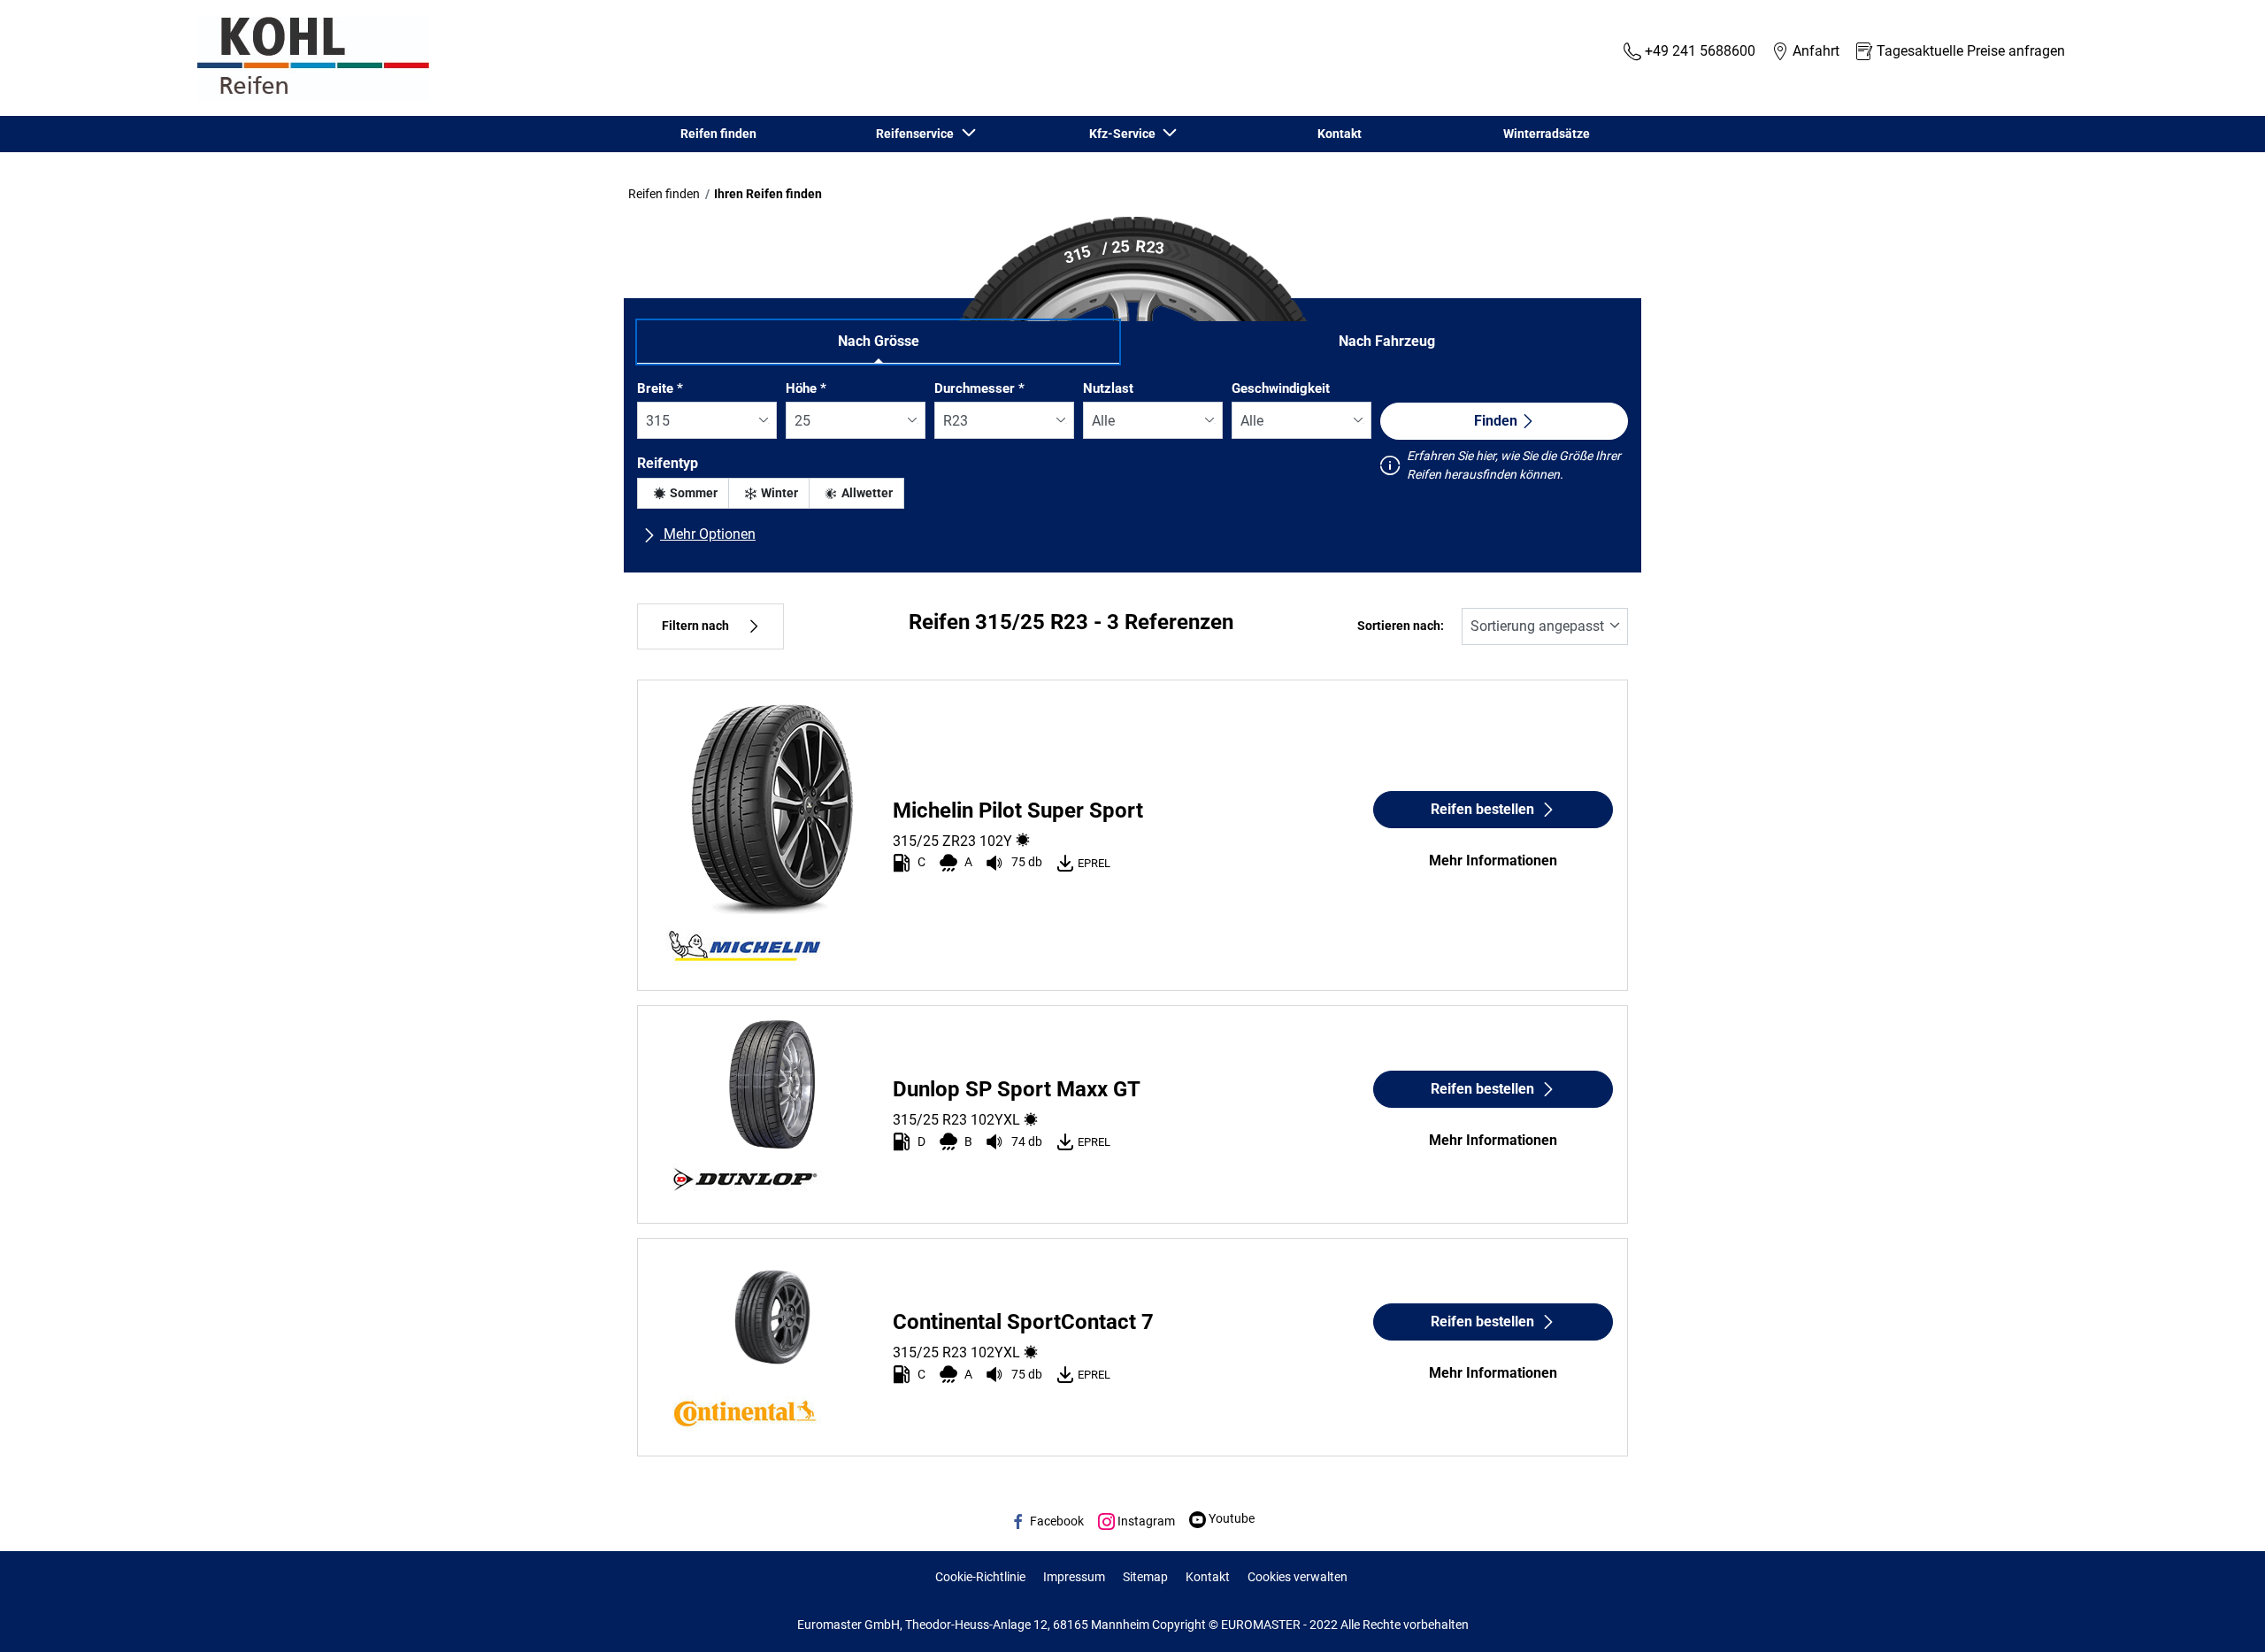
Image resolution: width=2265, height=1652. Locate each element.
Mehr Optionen (708, 534)
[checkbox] (683, 493)
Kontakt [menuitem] (1340, 134)
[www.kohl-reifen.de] (309, 58)
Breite (660, 388)
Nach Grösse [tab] (879, 341)
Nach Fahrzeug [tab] (1387, 341)
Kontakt (1208, 1577)
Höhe (806, 388)
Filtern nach (695, 626)
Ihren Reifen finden (768, 194)
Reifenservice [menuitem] (918, 134)
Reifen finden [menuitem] (718, 134)
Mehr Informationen (1493, 861)
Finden (1496, 421)
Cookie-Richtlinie (980, 1577)
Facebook (1056, 1521)
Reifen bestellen (1482, 809)
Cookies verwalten (1298, 1577)
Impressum (1074, 1577)
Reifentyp (668, 463)
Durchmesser (979, 388)
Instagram (1145, 1521)
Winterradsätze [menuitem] (1547, 134)
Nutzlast (1108, 388)
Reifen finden (664, 194)
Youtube (1230, 1518)
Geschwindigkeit (1281, 388)
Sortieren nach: (1401, 626)
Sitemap (1145, 1577)
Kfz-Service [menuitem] (1125, 134)
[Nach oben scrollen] (2219, 1614)
